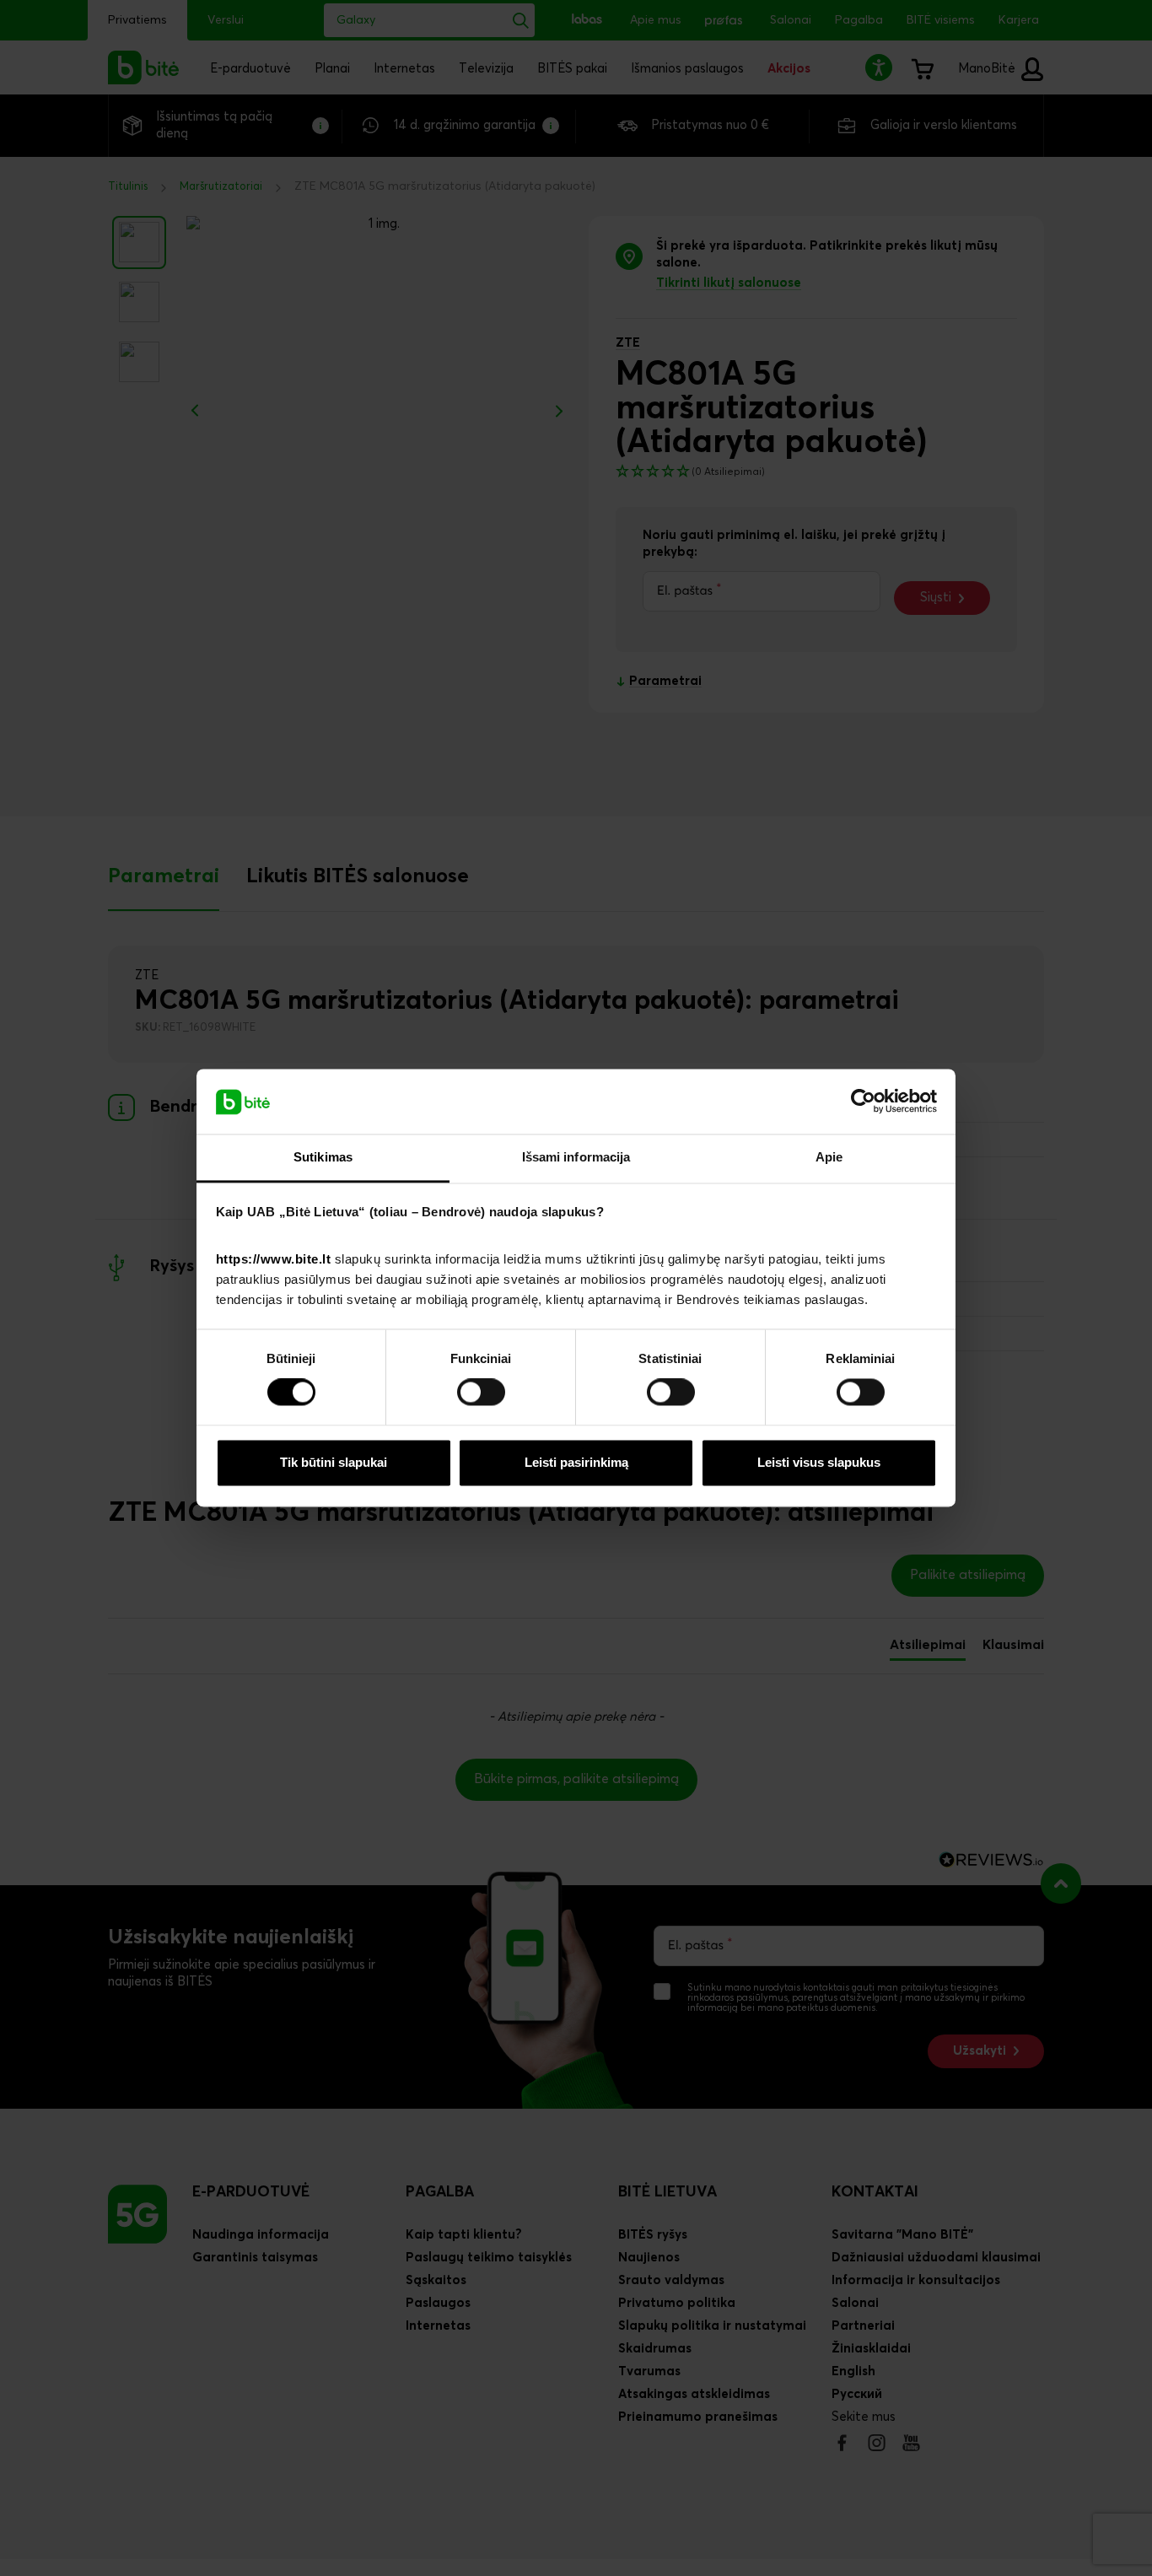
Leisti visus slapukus (819, 1462)
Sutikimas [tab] (323, 1157)
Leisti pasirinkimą (576, 1462)
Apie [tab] (829, 1157)
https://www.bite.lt (274, 1259)
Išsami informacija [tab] (576, 1157)
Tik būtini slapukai (334, 1462)
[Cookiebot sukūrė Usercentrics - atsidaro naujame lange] (863, 1102)
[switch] (481, 1393)
